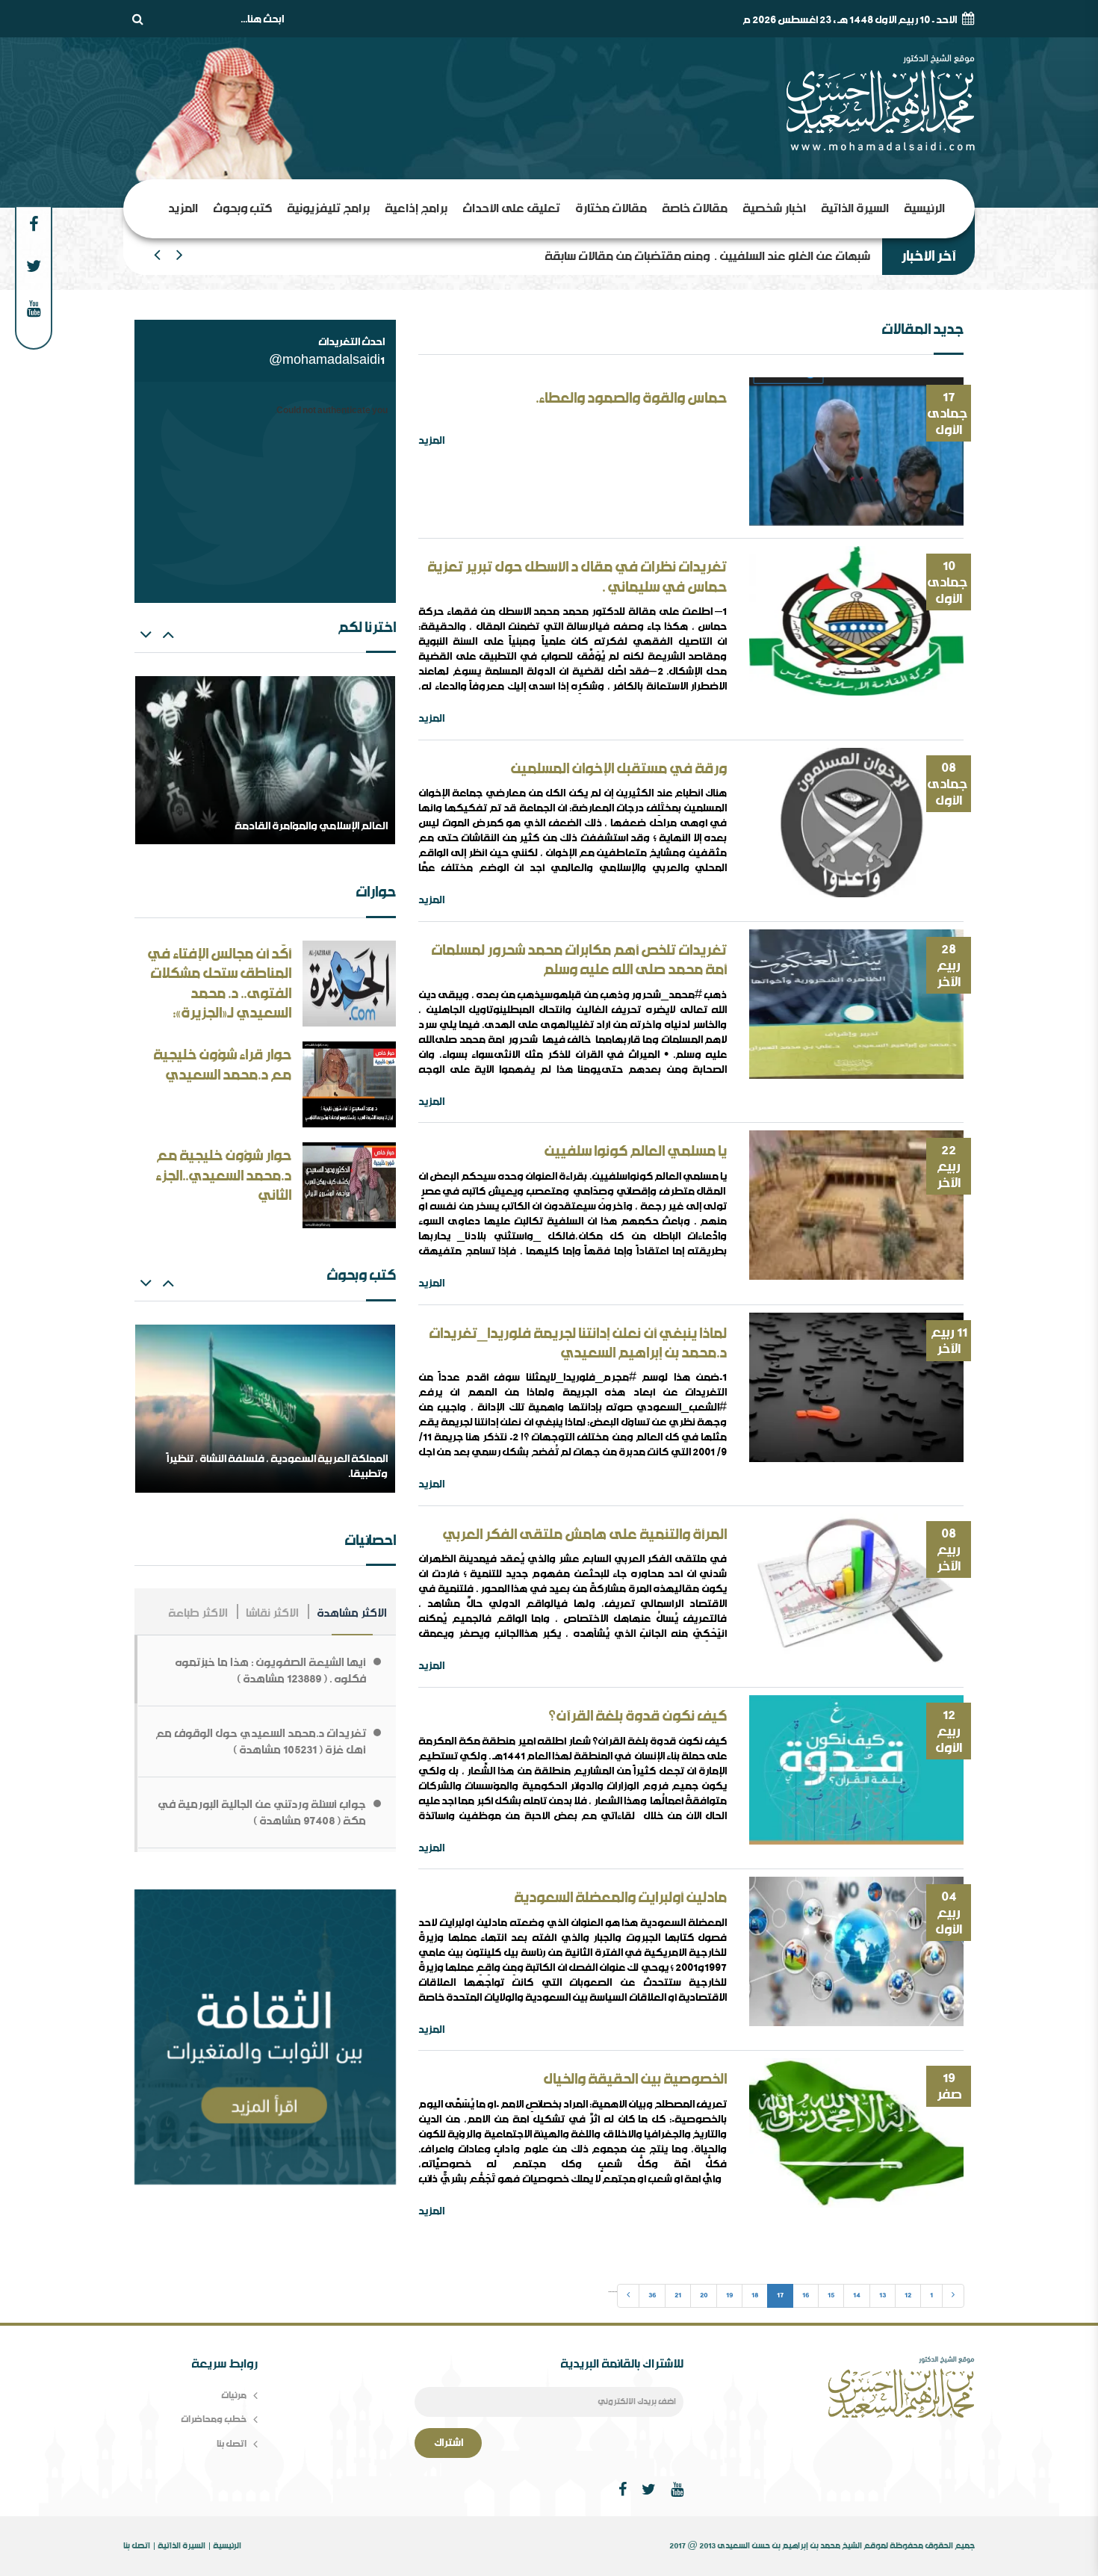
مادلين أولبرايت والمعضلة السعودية (620, 1898)
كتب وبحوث (242, 208)
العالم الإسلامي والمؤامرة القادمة (785, 256)
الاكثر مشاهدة (352, 1613)
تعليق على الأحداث (511, 208)
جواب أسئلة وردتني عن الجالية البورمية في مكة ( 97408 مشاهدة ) (262, 1812)
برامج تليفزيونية (328, 208)
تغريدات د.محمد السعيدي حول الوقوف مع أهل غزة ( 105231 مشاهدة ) (261, 1741)
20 (704, 2295)
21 (678, 2295)
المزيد (183, 208)
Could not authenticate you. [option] (331, 411)
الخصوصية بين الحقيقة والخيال (635, 2079)
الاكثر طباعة (198, 1613)
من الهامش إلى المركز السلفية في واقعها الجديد (276, 826)
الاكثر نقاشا (272, 1613)
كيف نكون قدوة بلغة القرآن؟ (638, 1716)
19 (729, 2295)
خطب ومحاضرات (214, 2419)
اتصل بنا (232, 2443)
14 (857, 2295)
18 (755, 2295)
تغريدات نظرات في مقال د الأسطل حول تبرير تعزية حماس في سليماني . (577, 577)
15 (831, 2295)
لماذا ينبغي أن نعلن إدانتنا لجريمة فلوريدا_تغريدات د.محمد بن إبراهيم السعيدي (578, 1344)
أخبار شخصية (774, 208)
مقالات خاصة (695, 208)
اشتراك (449, 2443)
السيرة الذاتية (855, 208)
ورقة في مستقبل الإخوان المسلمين (618, 769)
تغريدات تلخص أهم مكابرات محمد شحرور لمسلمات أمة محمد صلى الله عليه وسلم (579, 960)
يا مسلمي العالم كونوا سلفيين (635, 1151)
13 (883, 2295)
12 (908, 2295)
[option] (265, 760)
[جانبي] (265, 2039)
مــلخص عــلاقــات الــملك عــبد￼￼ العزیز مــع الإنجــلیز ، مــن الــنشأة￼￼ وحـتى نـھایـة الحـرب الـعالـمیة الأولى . (266, 1459)
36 (652, 2295)
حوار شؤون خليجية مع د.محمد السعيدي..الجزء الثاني (223, 1176)
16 (806, 2295)
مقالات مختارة (611, 208)
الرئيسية (924, 208)
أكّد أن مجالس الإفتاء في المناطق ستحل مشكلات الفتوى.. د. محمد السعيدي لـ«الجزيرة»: (219, 984)
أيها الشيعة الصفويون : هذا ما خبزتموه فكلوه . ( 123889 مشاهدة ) (270, 1671)
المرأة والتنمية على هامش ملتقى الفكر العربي (584, 1535)
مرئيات (234, 2395)
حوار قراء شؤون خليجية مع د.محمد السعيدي (222, 1065)
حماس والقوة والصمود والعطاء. (631, 398)
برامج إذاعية (416, 208)
